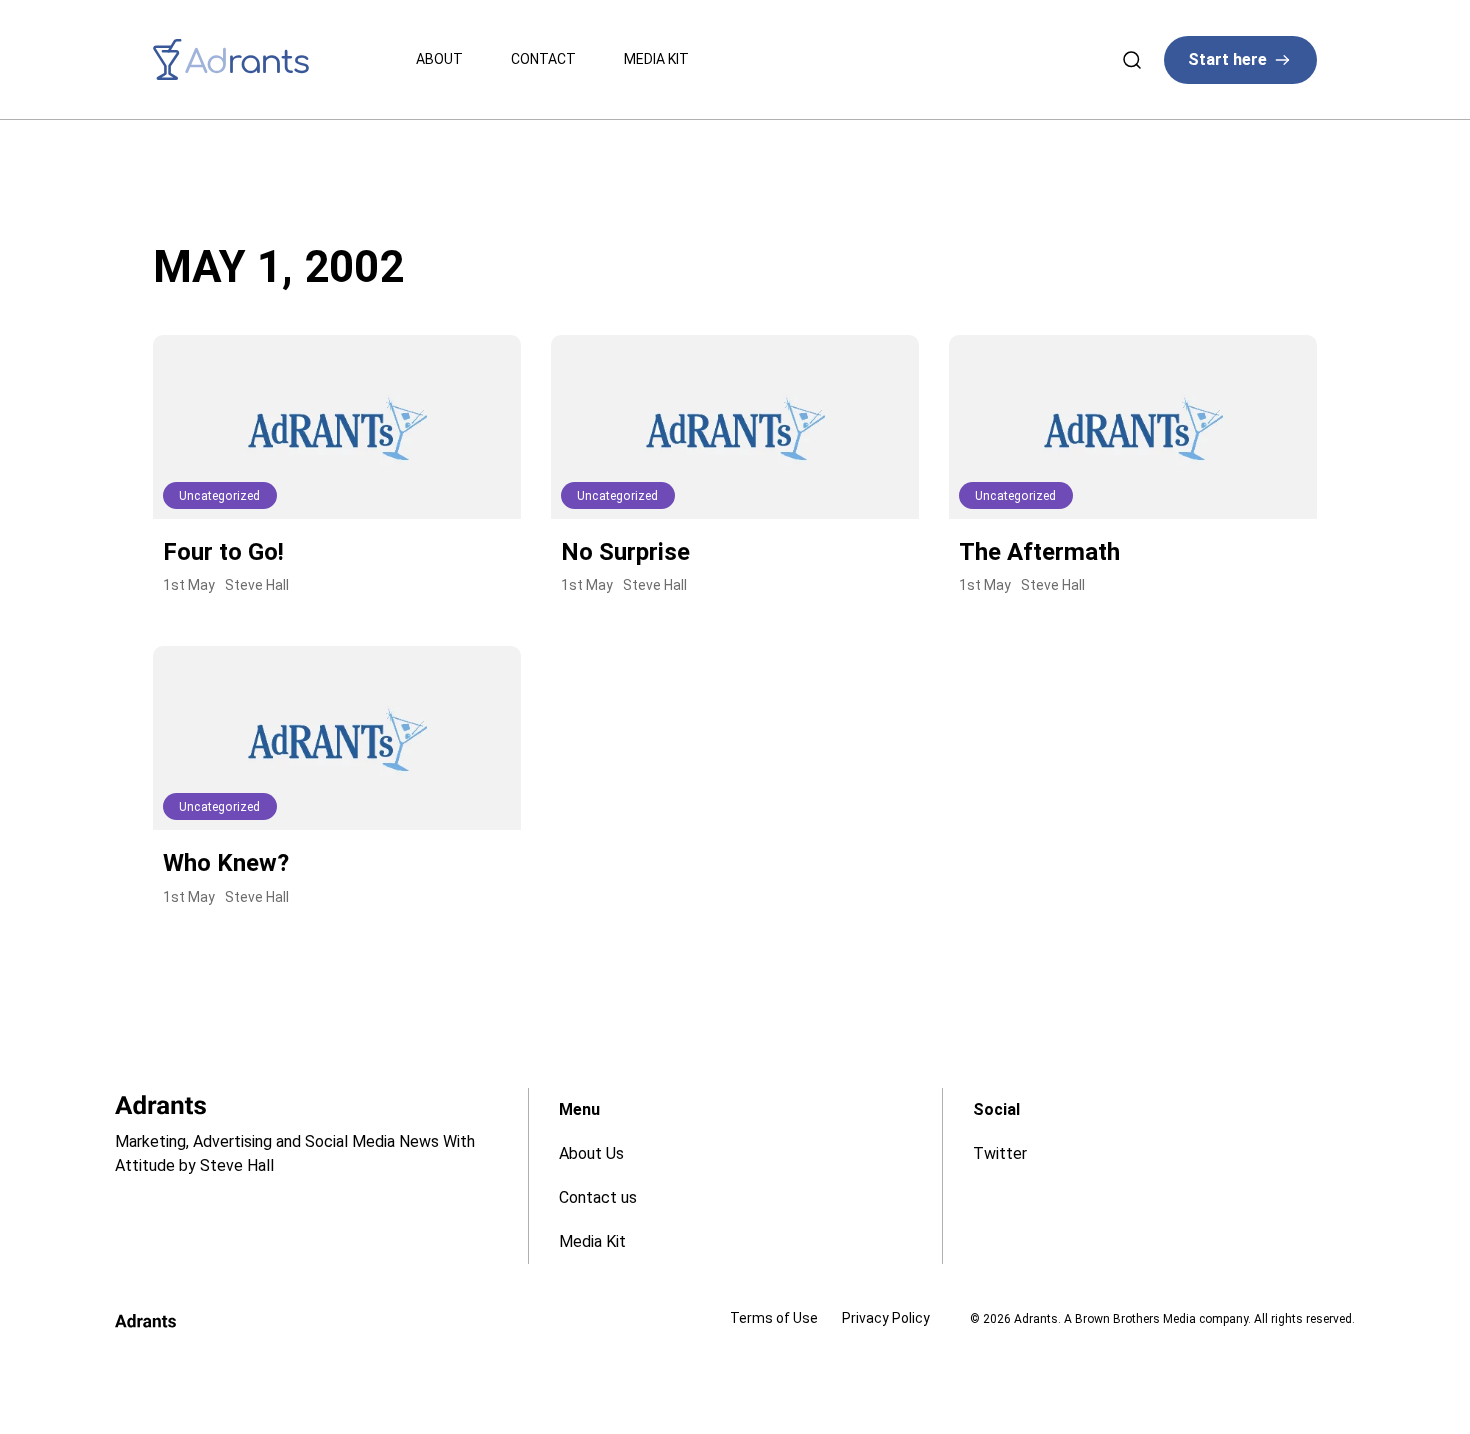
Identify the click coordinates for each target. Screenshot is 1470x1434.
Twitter (1000, 1153)
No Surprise (625, 552)
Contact (543, 59)
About (439, 59)
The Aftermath (1039, 552)
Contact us (598, 1197)
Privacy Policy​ (886, 1318)
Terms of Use (774, 1318)
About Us (591, 1153)
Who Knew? (226, 863)
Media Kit (656, 59)
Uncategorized (220, 496)
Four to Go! (223, 552)
